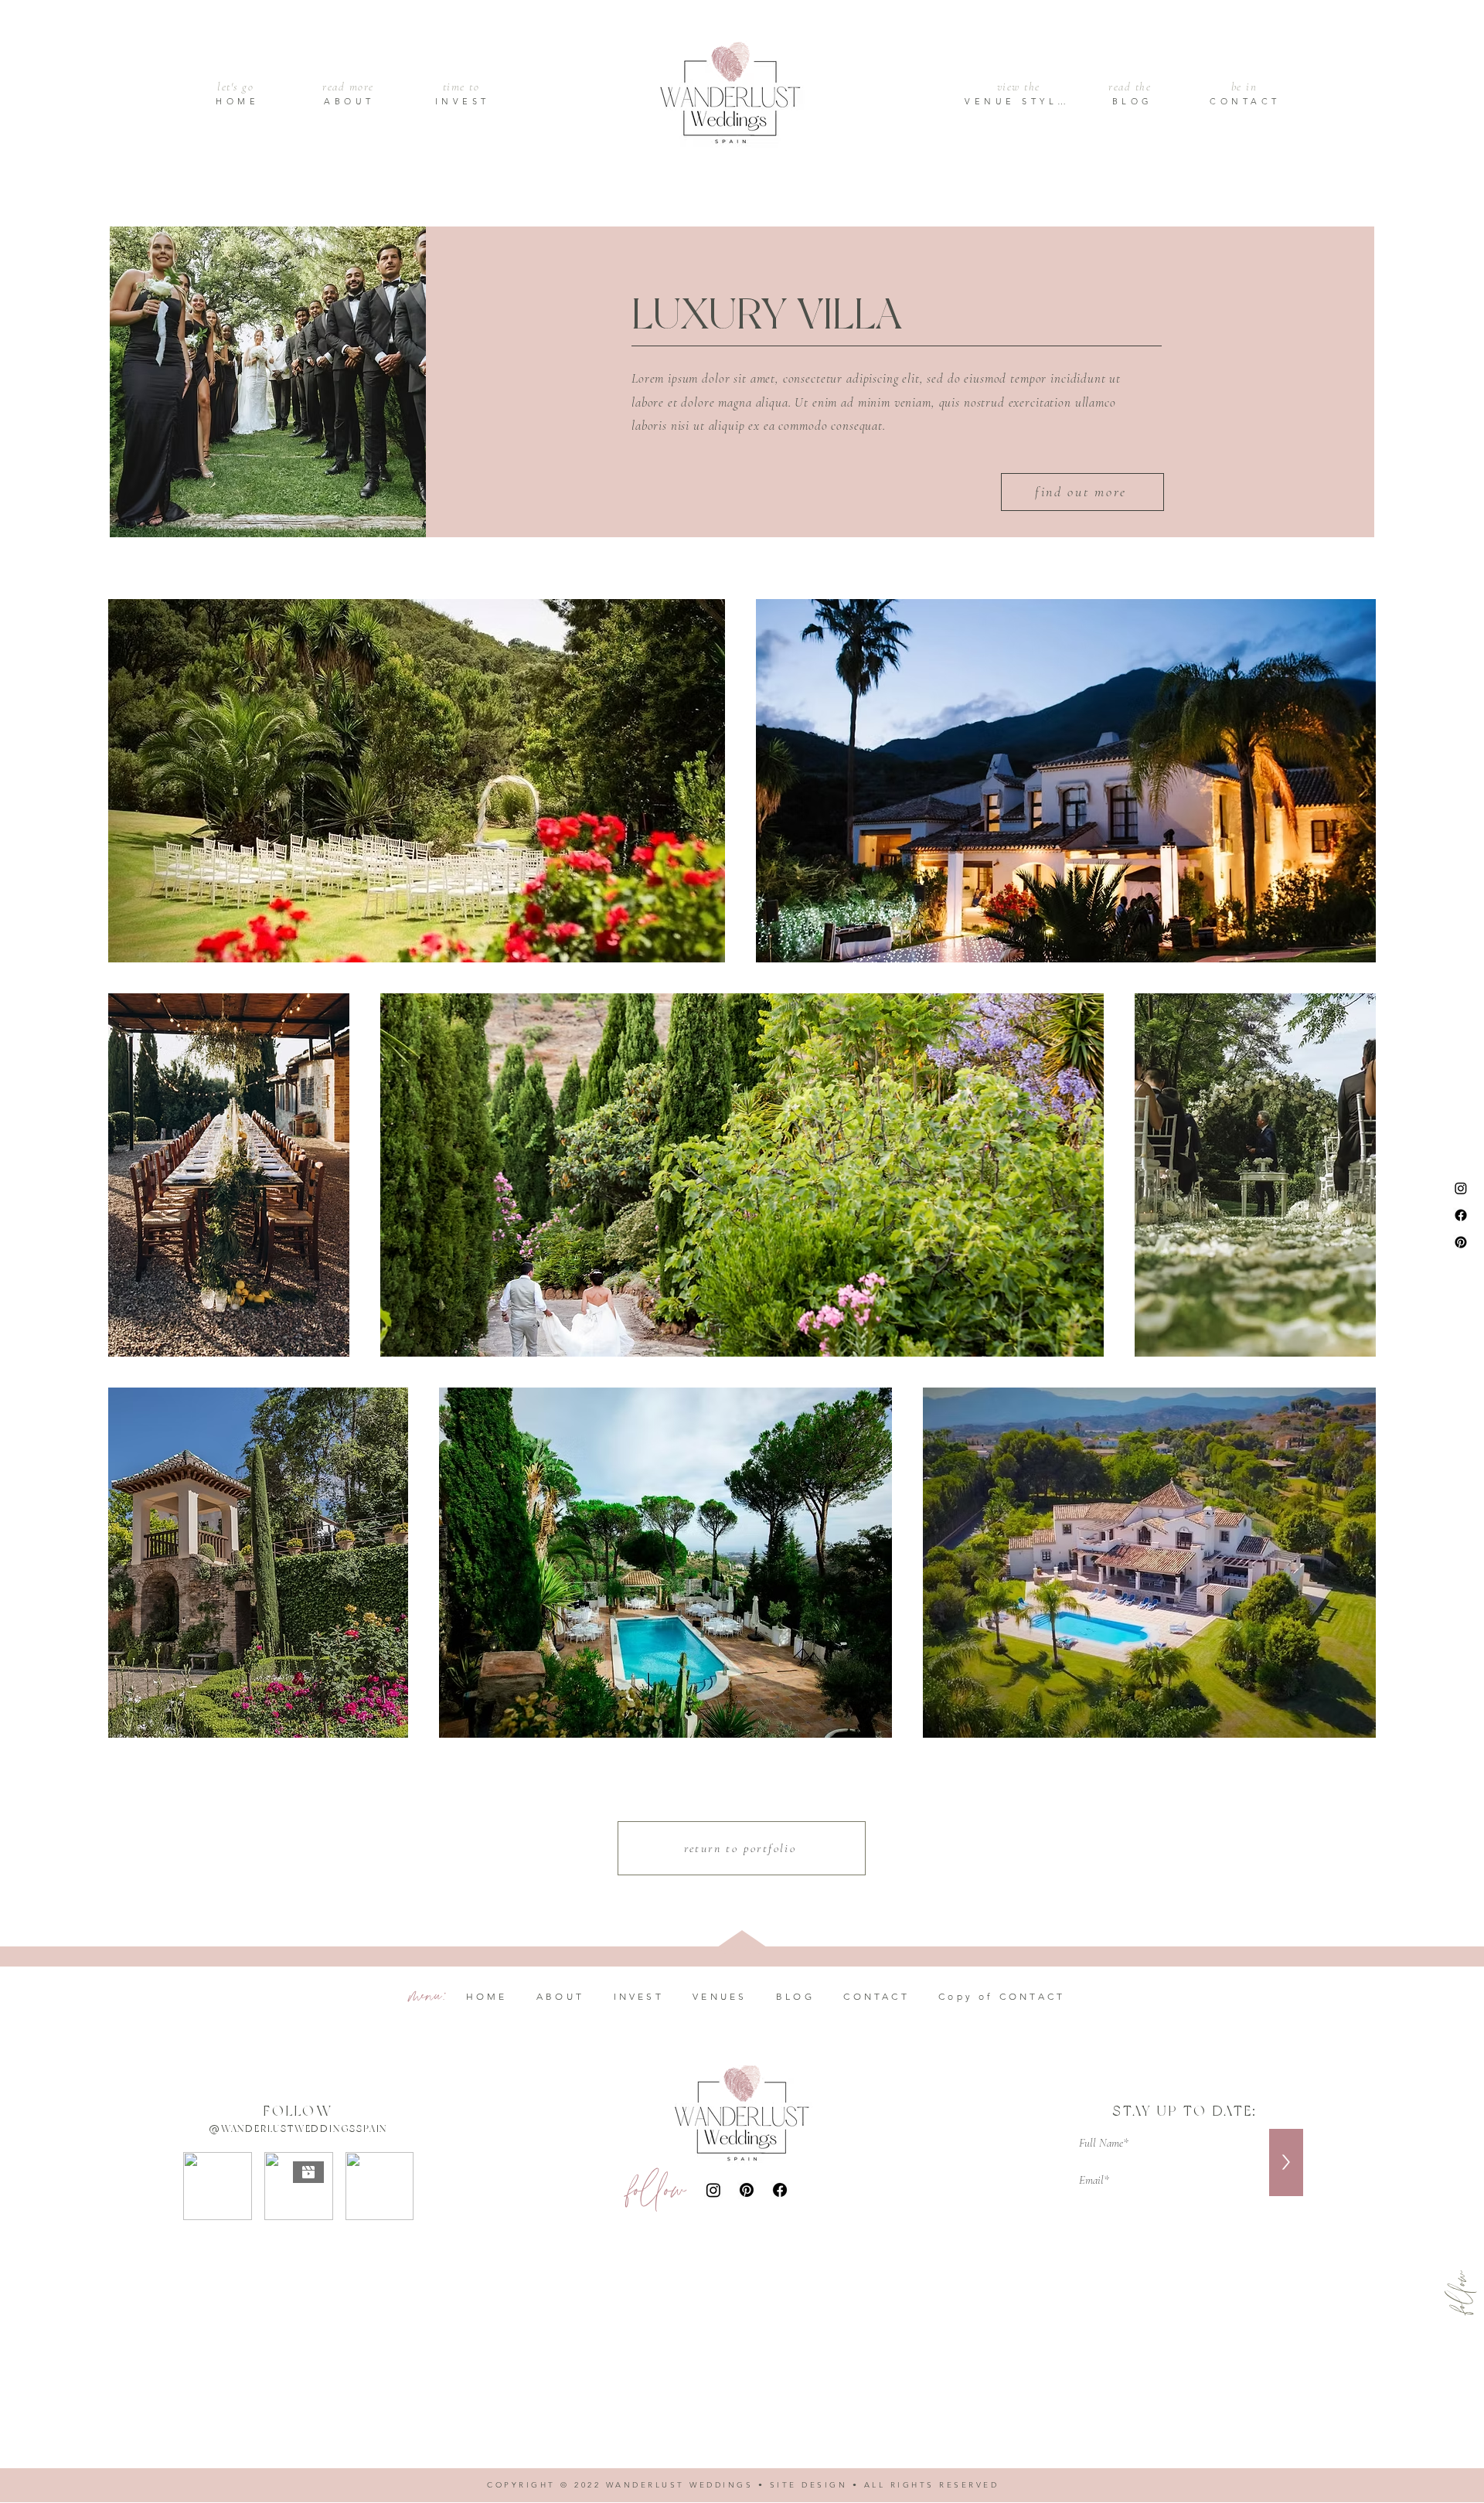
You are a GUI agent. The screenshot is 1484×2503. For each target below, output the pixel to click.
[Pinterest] (1461, 1242)
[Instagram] (1461, 1188)
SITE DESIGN (809, 2485)
